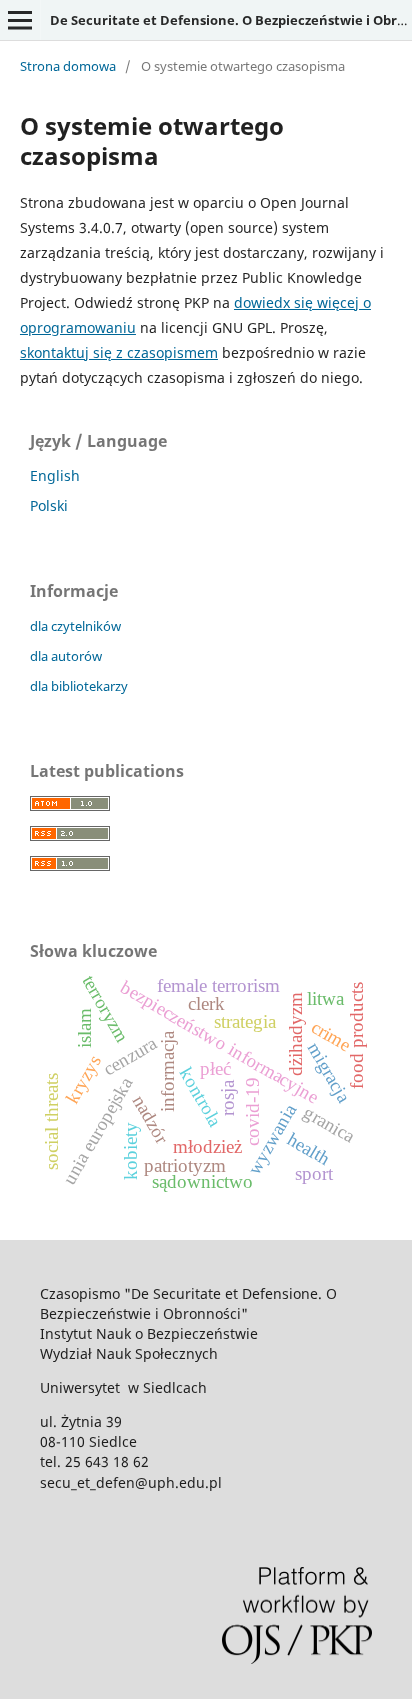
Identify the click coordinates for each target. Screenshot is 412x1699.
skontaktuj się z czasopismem (119, 352)
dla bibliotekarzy (79, 686)
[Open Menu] (20, 20)
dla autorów (66, 656)
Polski (49, 505)
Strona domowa (68, 66)
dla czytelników (75, 626)
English (55, 475)
